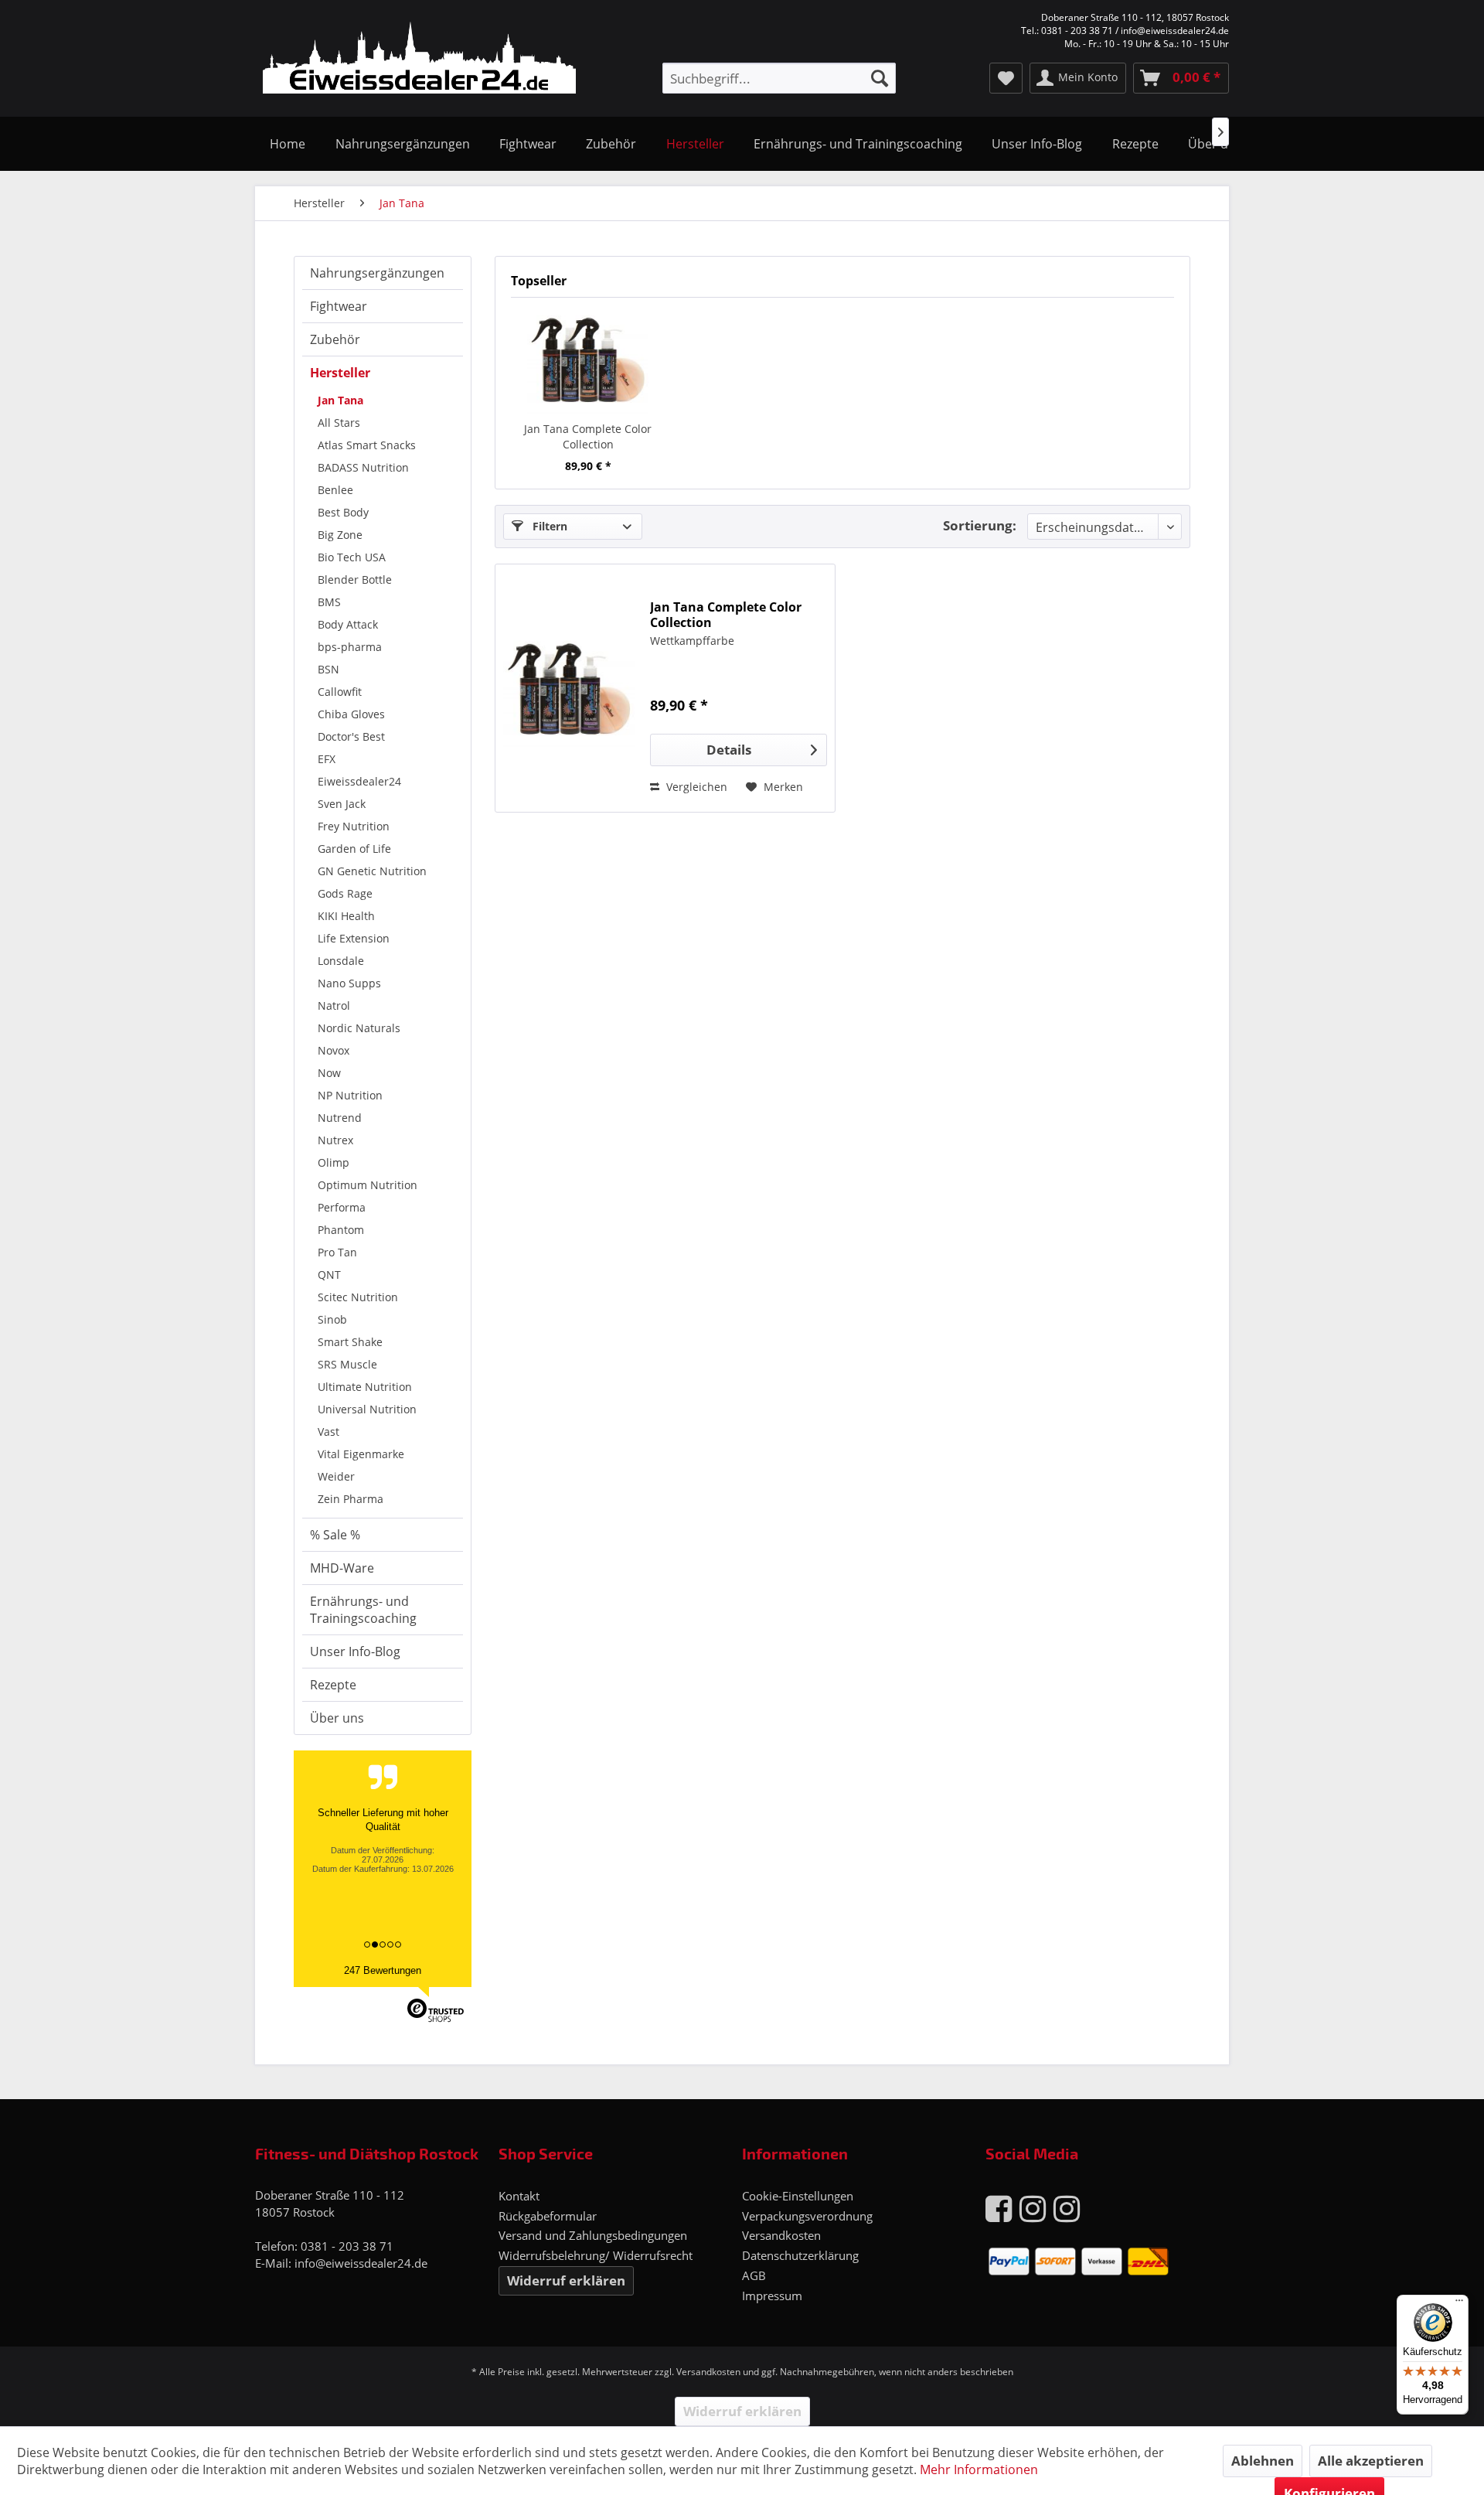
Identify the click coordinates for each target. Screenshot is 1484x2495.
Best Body (343, 512)
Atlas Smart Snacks (367, 445)
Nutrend (340, 1118)
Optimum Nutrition (368, 1185)
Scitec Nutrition (358, 1297)
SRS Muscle (347, 1364)
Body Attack (348, 624)
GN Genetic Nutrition (372, 871)
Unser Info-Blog (355, 1651)
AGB (754, 2275)
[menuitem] (779, 78)
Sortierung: (980, 525)
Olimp (334, 1162)
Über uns (337, 1718)
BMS (329, 602)
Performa (342, 1207)
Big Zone (340, 535)
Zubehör (335, 339)
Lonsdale (341, 961)
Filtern (548, 526)
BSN (328, 669)
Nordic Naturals (359, 1028)
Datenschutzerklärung (800, 2255)
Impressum (772, 2296)
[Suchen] (880, 78)
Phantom (341, 1230)
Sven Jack (342, 804)
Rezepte (333, 1685)
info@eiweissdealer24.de (361, 2263)
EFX (327, 759)
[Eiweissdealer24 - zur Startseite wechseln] (419, 60)
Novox (334, 1050)
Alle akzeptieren (1371, 2461)
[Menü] (1459, 2304)
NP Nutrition (350, 1095)
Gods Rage (345, 893)
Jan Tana (340, 400)
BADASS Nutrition (363, 467)
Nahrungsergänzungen (377, 273)
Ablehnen (1263, 2461)
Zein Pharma (351, 1499)
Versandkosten (781, 2235)
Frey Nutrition (354, 826)
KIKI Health (346, 916)
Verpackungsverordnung (807, 2216)
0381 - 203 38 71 (347, 2246)
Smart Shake (350, 1342)
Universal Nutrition (367, 1409)
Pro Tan (337, 1252)
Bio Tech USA (352, 557)
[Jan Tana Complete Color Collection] (588, 360)
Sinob (332, 1319)
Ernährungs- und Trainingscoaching (363, 1610)
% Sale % (335, 1535)
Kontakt (519, 2196)
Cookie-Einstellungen (798, 2196)
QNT (329, 1275)
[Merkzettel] (1006, 78)
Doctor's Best (351, 736)
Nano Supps (349, 983)
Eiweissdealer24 (359, 781)
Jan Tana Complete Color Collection (588, 436)
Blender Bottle (355, 579)
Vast (328, 1432)
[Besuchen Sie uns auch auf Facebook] (999, 2208)
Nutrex (335, 1140)
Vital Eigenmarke (361, 1454)
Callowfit (340, 692)
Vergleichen (695, 787)
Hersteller (340, 373)
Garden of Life (354, 849)
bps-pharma (350, 647)
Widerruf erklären (566, 2280)
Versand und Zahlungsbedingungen (593, 2235)
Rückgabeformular (548, 2216)
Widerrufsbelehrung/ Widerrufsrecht (596, 2255)
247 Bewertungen (383, 1970)
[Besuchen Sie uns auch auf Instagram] (1033, 2208)
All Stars (339, 423)
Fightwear (339, 306)
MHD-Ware (342, 1568)
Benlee (335, 490)
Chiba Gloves (351, 714)
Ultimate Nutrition (365, 1387)
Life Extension (354, 938)
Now (329, 1073)
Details (729, 750)
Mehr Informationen (979, 2469)
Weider (336, 1476)
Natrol (334, 1005)
